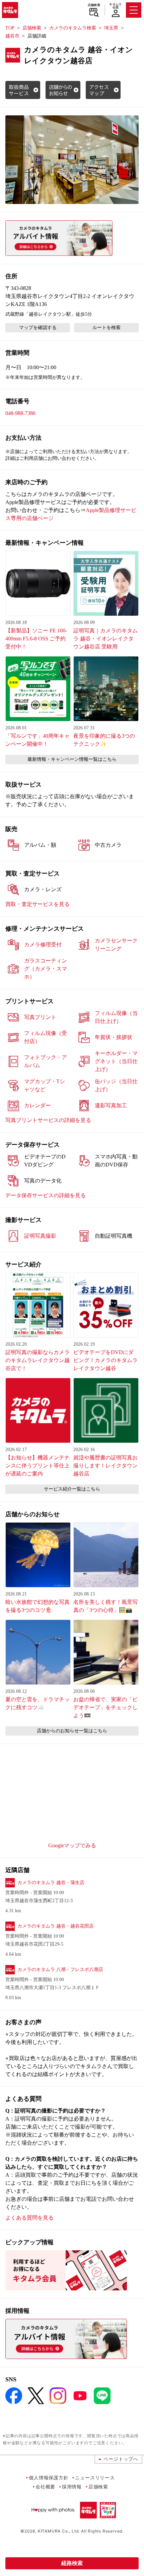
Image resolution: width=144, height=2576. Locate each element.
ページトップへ (121, 2459)
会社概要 (45, 2487)
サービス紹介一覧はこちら (72, 1489)
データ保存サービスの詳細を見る (46, 1195)
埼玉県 (111, 28)
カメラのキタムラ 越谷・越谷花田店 (56, 1926)
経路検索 (72, 2563)
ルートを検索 (106, 328)
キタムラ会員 (115, 6)
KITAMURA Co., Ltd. (59, 2531)
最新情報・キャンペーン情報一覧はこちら (72, 759)
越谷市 (12, 36)
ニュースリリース (95, 2478)
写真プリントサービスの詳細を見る (48, 1120)
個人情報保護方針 (49, 2478)
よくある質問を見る (29, 2218)
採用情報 (72, 2487)
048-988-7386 (20, 413)
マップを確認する (38, 328)
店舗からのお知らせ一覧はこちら (72, 1731)
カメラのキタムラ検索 (73, 28)
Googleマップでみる (72, 1845)
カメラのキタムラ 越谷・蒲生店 (51, 1883)
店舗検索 (94, 5)
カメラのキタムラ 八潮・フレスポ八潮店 (60, 1970)
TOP (10, 28)
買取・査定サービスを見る (38, 904)
